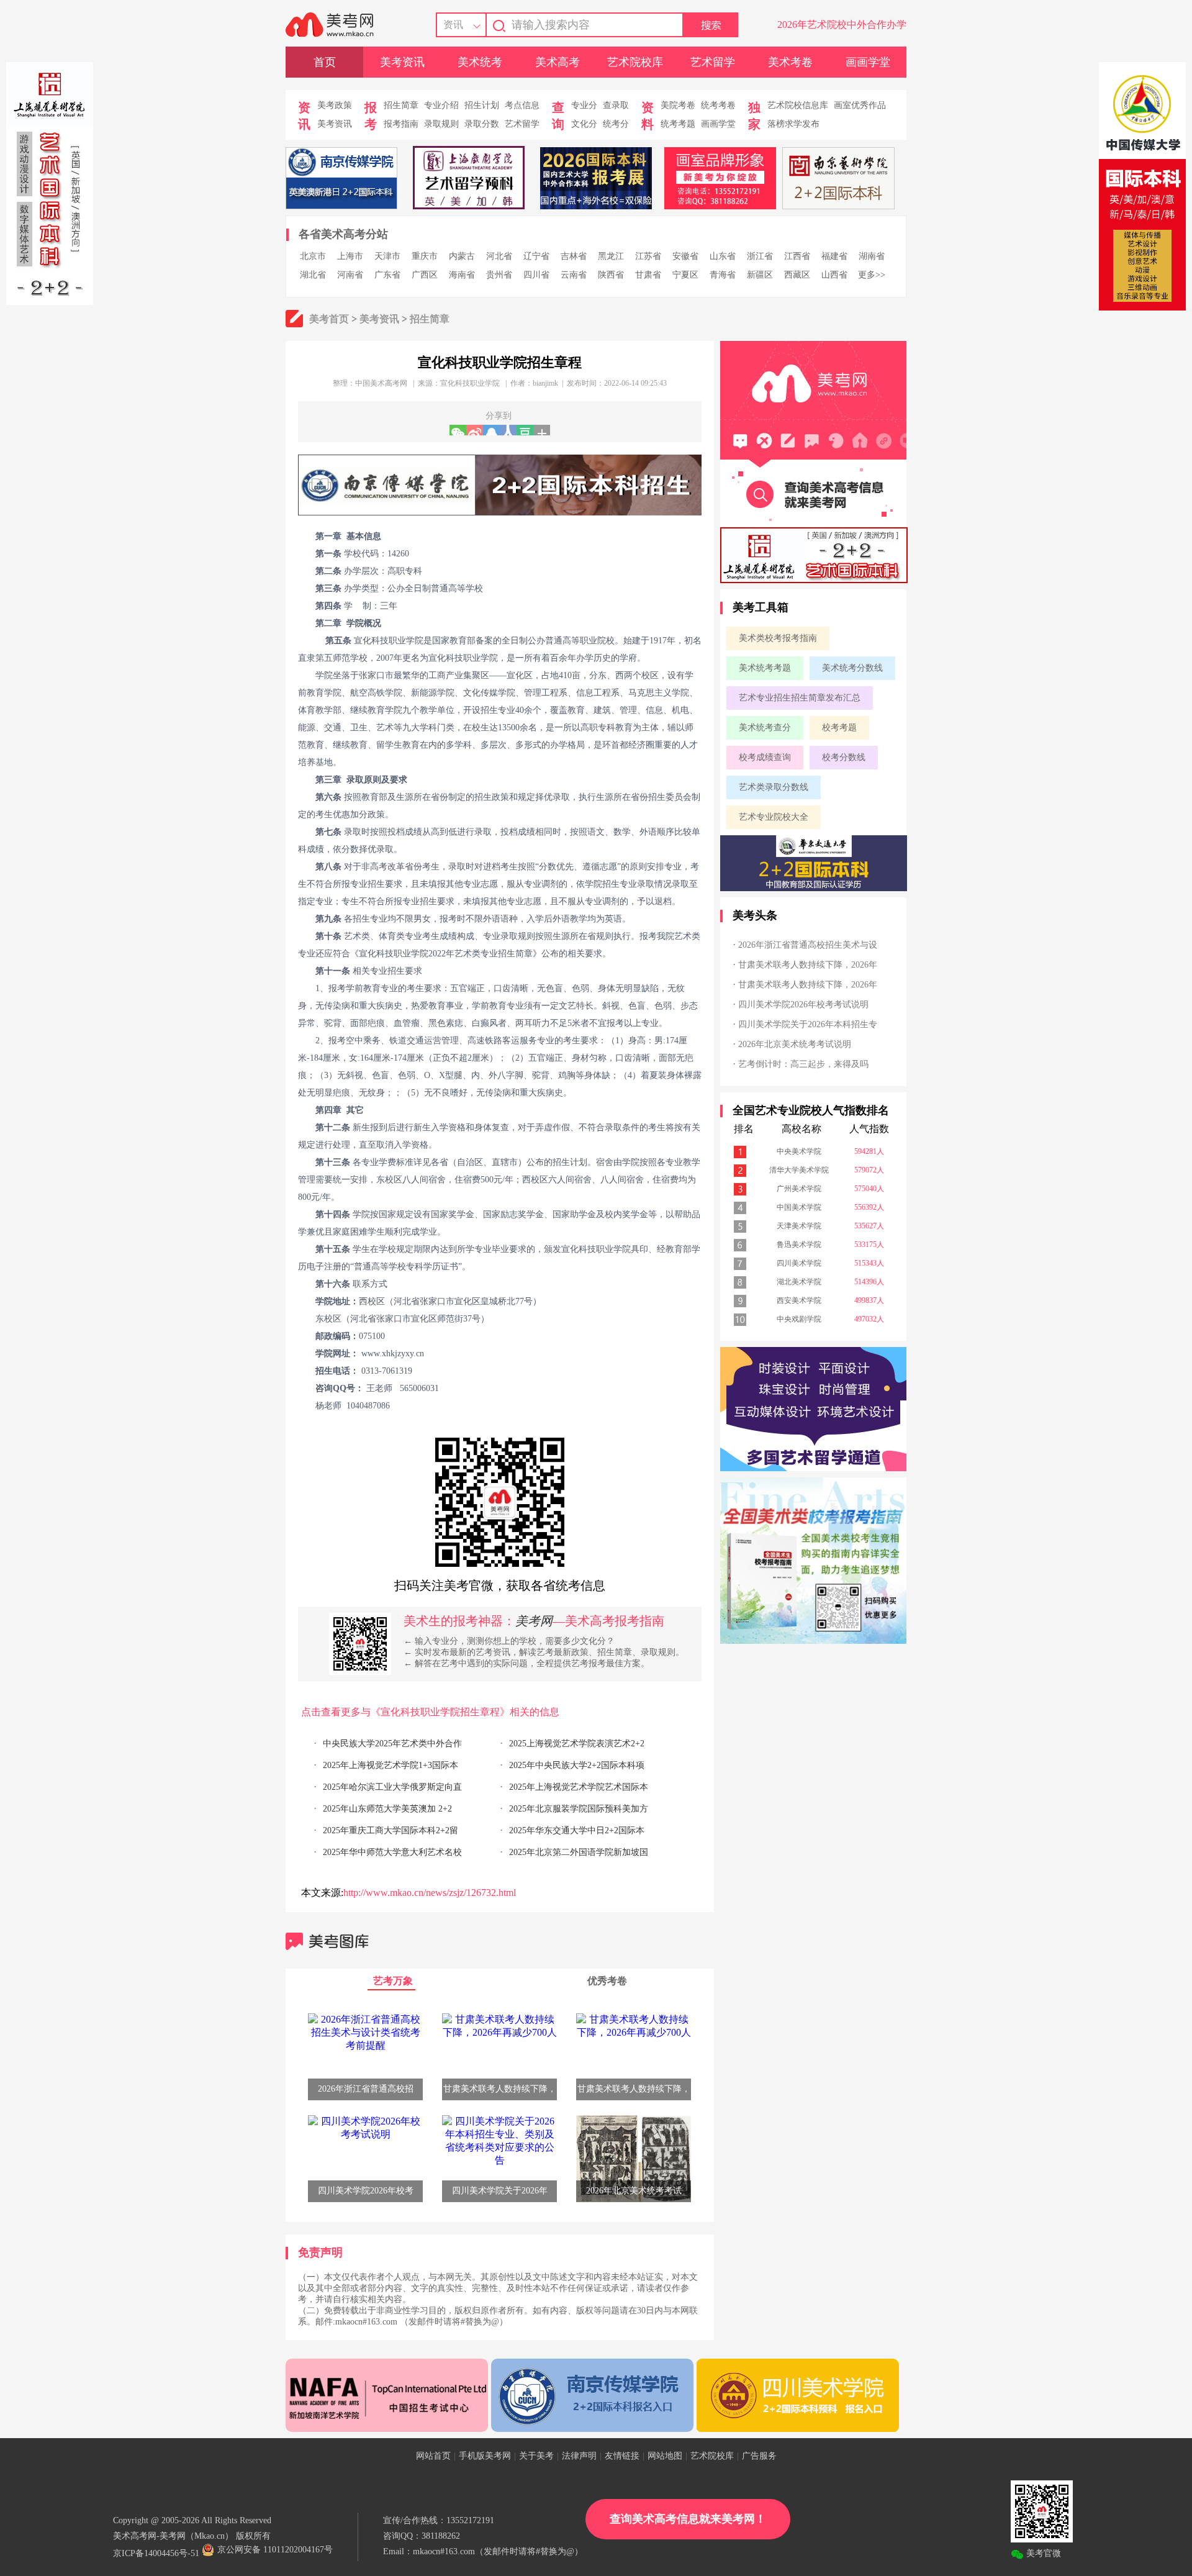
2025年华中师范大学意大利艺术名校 (392, 1852)
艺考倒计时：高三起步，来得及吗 (803, 1064)
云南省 (574, 275)
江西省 (797, 256)
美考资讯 (402, 62)
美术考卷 (790, 62)
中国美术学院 (799, 1207)
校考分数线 (844, 757)
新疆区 (760, 275)
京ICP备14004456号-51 (156, 2553)
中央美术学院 (799, 1151)
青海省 (723, 275)
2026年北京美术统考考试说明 (795, 1044)
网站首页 (433, 2456)
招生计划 (482, 105)
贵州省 (499, 275)
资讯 (453, 25)
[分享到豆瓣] (525, 430)
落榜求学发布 (793, 124)
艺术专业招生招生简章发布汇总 (800, 698)
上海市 (350, 256)
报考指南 (401, 124)
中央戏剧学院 (799, 1319)
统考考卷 (718, 105)
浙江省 (760, 256)
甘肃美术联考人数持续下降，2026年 (808, 965)
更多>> (872, 275)
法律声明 (579, 2456)
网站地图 (665, 2456)
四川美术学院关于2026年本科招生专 (808, 1024)
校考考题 (839, 728)
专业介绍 (441, 105)
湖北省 (313, 275)
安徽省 (685, 256)
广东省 (387, 275)
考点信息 (522, 105)
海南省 (462, 275)
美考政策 (335, 105)
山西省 (834, 275)
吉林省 (574, 256)
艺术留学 (713, 62)
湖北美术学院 (799, 1282)
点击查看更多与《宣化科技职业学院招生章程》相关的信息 (430, 1712)
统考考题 (678, 124)
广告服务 (759, 2456)
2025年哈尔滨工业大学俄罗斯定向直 (392, 1787)
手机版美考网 (485, 2456)
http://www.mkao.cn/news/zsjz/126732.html (430, 1893)
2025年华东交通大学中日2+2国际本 (577, 1830)
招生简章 (401, 105)
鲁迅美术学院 (799, 1245)
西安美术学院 (799, 1300)
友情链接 (622, 2456)
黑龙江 (611, 256)
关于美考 (536, 2456)
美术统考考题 (765, 668)
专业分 (584, 105)
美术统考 (480, 62)
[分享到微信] (458, 430)
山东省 (723, 256)
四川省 (536, 275)
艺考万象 (393, 1981)
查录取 (616, 105)
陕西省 (611, 275)
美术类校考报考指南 (778, 638)
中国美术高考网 (381, 383)
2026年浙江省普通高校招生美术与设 (808, 945)
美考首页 (329, 319)
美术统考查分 (765, 728)
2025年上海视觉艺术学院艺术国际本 (579, 1787)
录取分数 (482, 124)
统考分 (616, 124)
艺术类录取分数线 (774, 787)
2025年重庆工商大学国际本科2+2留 (391, 1830)
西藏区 (797, 275)
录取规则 (441, 124)
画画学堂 (868, 62)
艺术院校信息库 (798, 105)
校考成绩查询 (765, 757)
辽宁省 (536, 256)
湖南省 (872, 256)
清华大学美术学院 (799, 1170)
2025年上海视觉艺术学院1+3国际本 (391, 1765)
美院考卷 (678, 105)
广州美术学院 (799, 1189)
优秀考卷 (607, 1981)
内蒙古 (462, 256)
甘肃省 (648, 275)
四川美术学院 (799, 1263)
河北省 (499, 256)
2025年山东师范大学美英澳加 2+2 (387, 1809)
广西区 (425, 275)
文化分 (584, 124)
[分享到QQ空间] (491, 430)
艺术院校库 (635, 62)
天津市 (387, 256)
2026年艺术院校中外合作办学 (842, 25)
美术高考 (558, 62)
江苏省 (648, 256)
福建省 (834, 256)
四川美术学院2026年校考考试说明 (803, 1005)
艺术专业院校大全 (774, 817)
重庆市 (425, 256)
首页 (325, 62)
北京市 (313, 256)
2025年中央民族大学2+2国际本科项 (577, 1765)
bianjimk (545, 383)
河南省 (350, 275)
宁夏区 (685, 275)
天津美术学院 (799, 1226)
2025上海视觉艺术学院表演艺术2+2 (577, 1744)
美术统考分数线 (852, 668)
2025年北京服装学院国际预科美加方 (579, 1809)
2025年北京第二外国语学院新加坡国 (579, 1852)
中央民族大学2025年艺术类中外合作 (392, 1744)
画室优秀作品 (860, 105)
